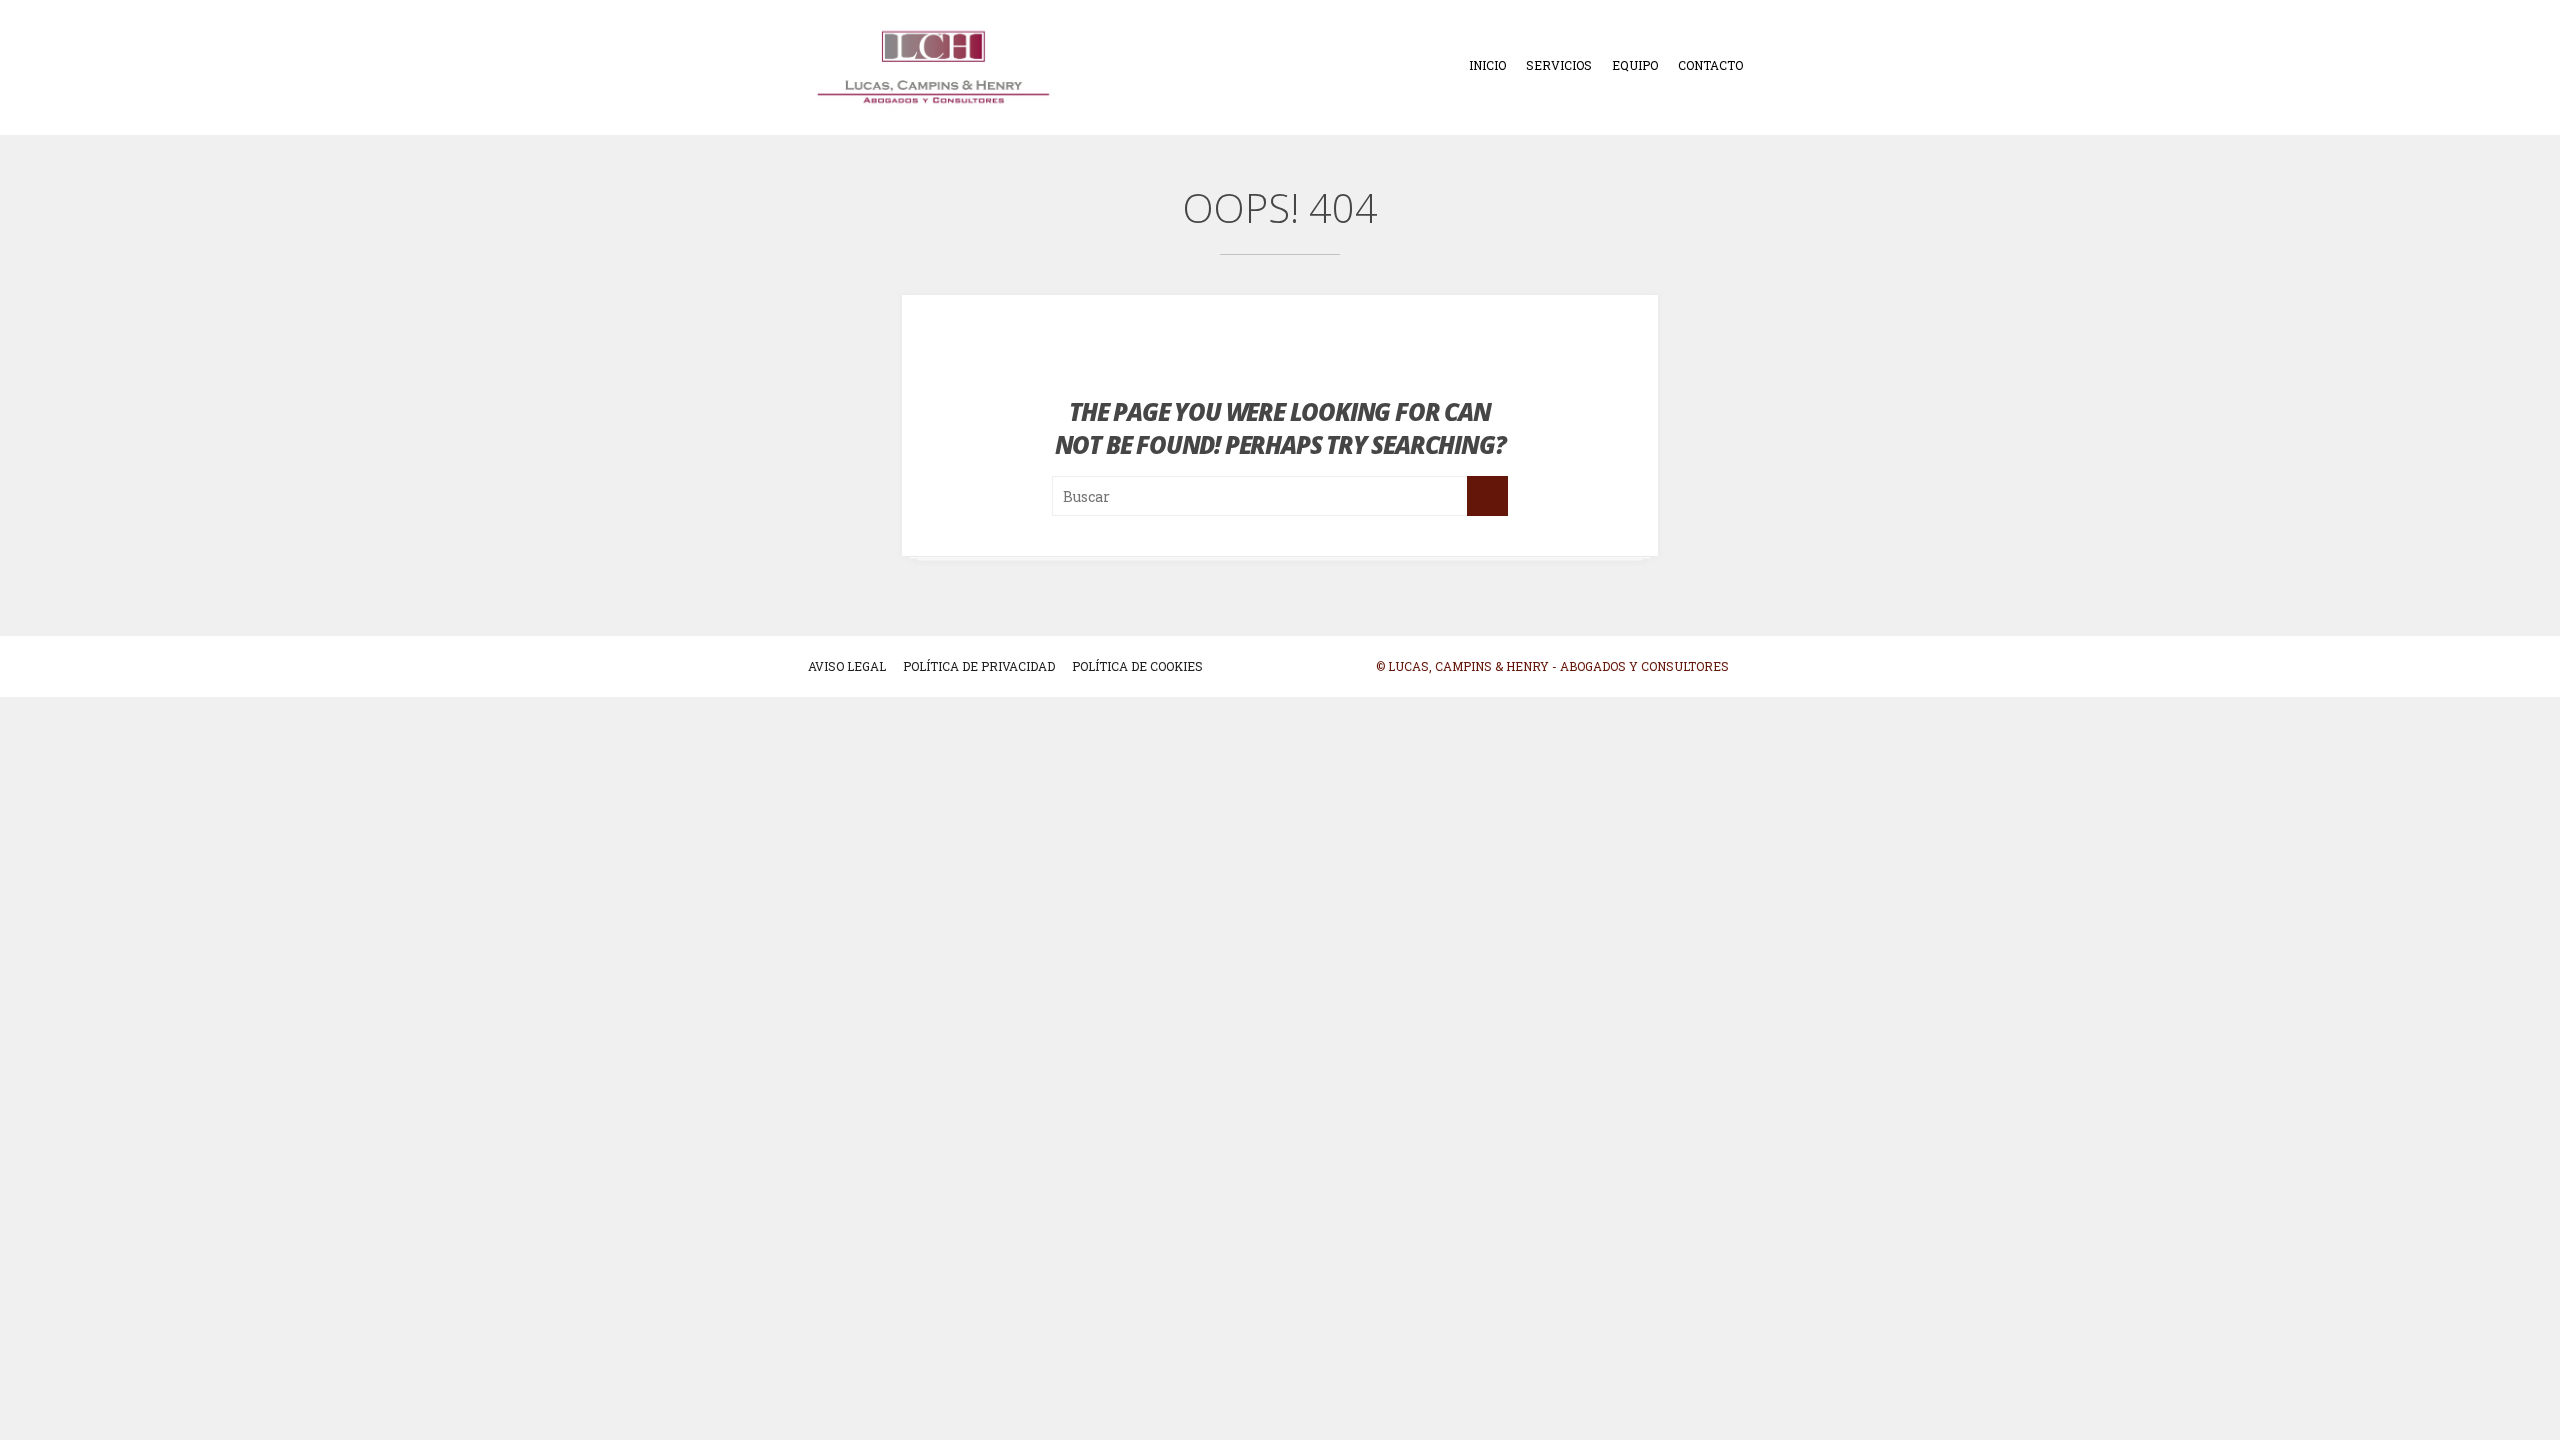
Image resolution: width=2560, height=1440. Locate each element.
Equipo (1635, 65)
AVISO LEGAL (847, 666)
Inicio (1487, 65)
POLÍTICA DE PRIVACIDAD (979, 666)
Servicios (1559, 65)
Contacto (1710, 65)
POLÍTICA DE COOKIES (1137, 666)
